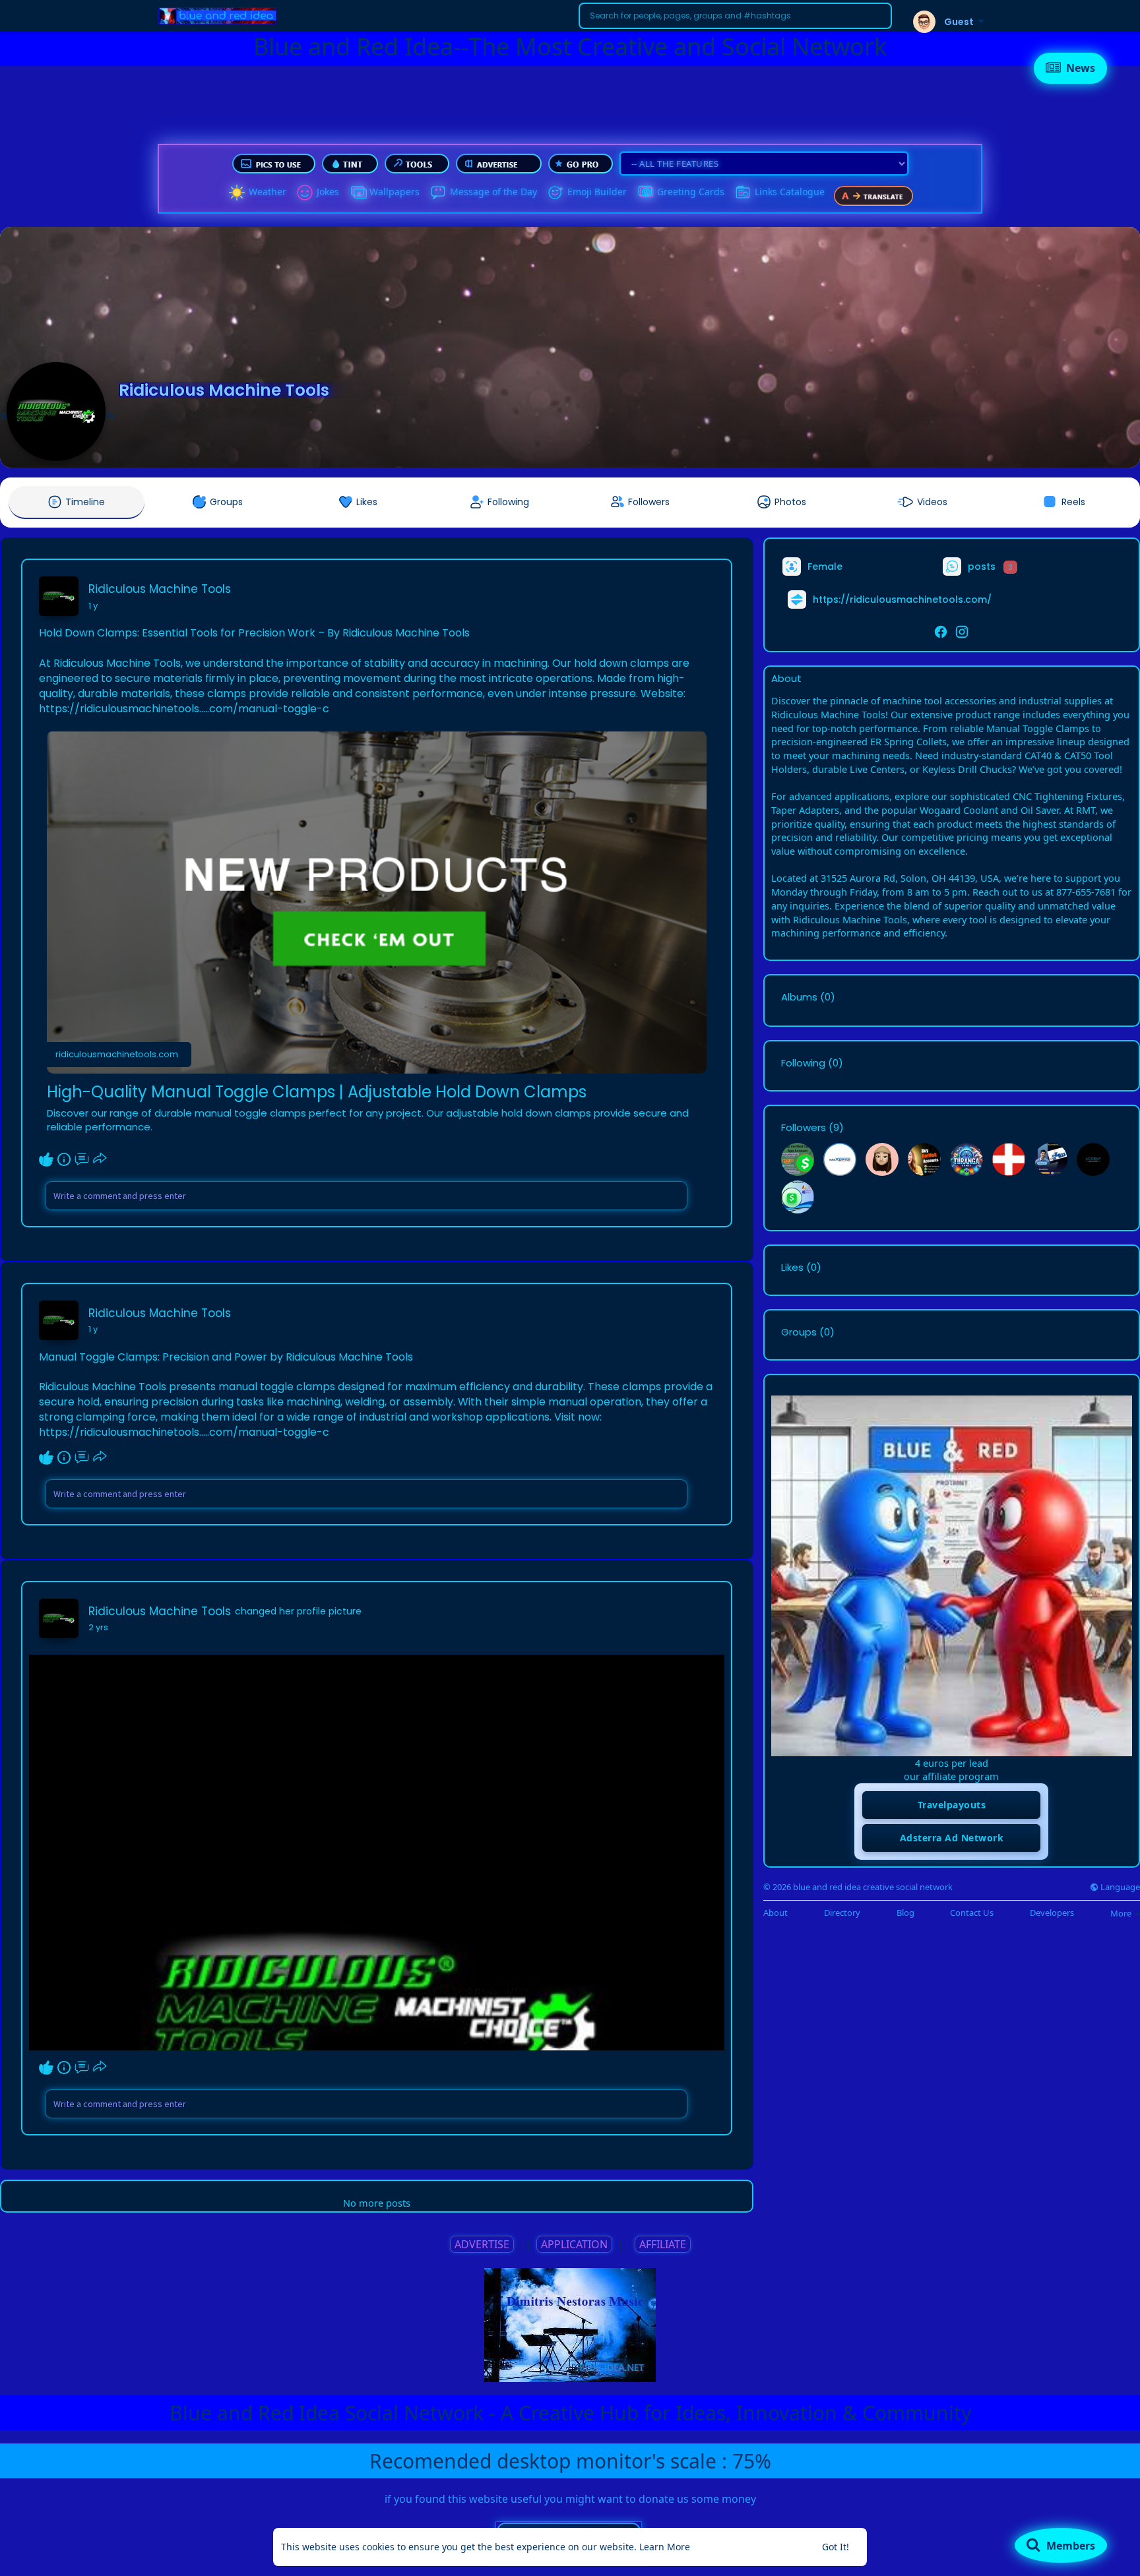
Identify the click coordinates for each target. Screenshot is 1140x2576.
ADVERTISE (482, 2244)
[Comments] (82, 1159)
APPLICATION (574, 2244)
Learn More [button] (665, 2547)
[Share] (100, 1159)
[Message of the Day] (438, 193)
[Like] (73, 1159)
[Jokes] (305, 193)
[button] (735, 16)
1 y (93, 606)
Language (1119, 1887)
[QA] (645, 193)
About (776, 1913)
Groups (799, 1332)
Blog (905, 1913)
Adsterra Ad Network (952, 1838)
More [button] (1122, 1913)
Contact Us (972, 1913)
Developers (1052, 1913)
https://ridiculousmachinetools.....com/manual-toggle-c (184, 709)
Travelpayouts (952, 1805)
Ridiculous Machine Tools (224, 390)
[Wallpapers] (358, 193)
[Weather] (237, 193)
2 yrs (98, 1627)
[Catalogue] (743, 193)
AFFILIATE (663, 2244)
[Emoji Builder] (555, 193)
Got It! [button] (836, 2547)
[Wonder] (64, 1159)
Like (46, 1159)
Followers (804, 1128)
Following (803, 1063)
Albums (799, 997)
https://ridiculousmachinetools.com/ (902, 599)
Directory (842, 1913)
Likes (792, 1268)
